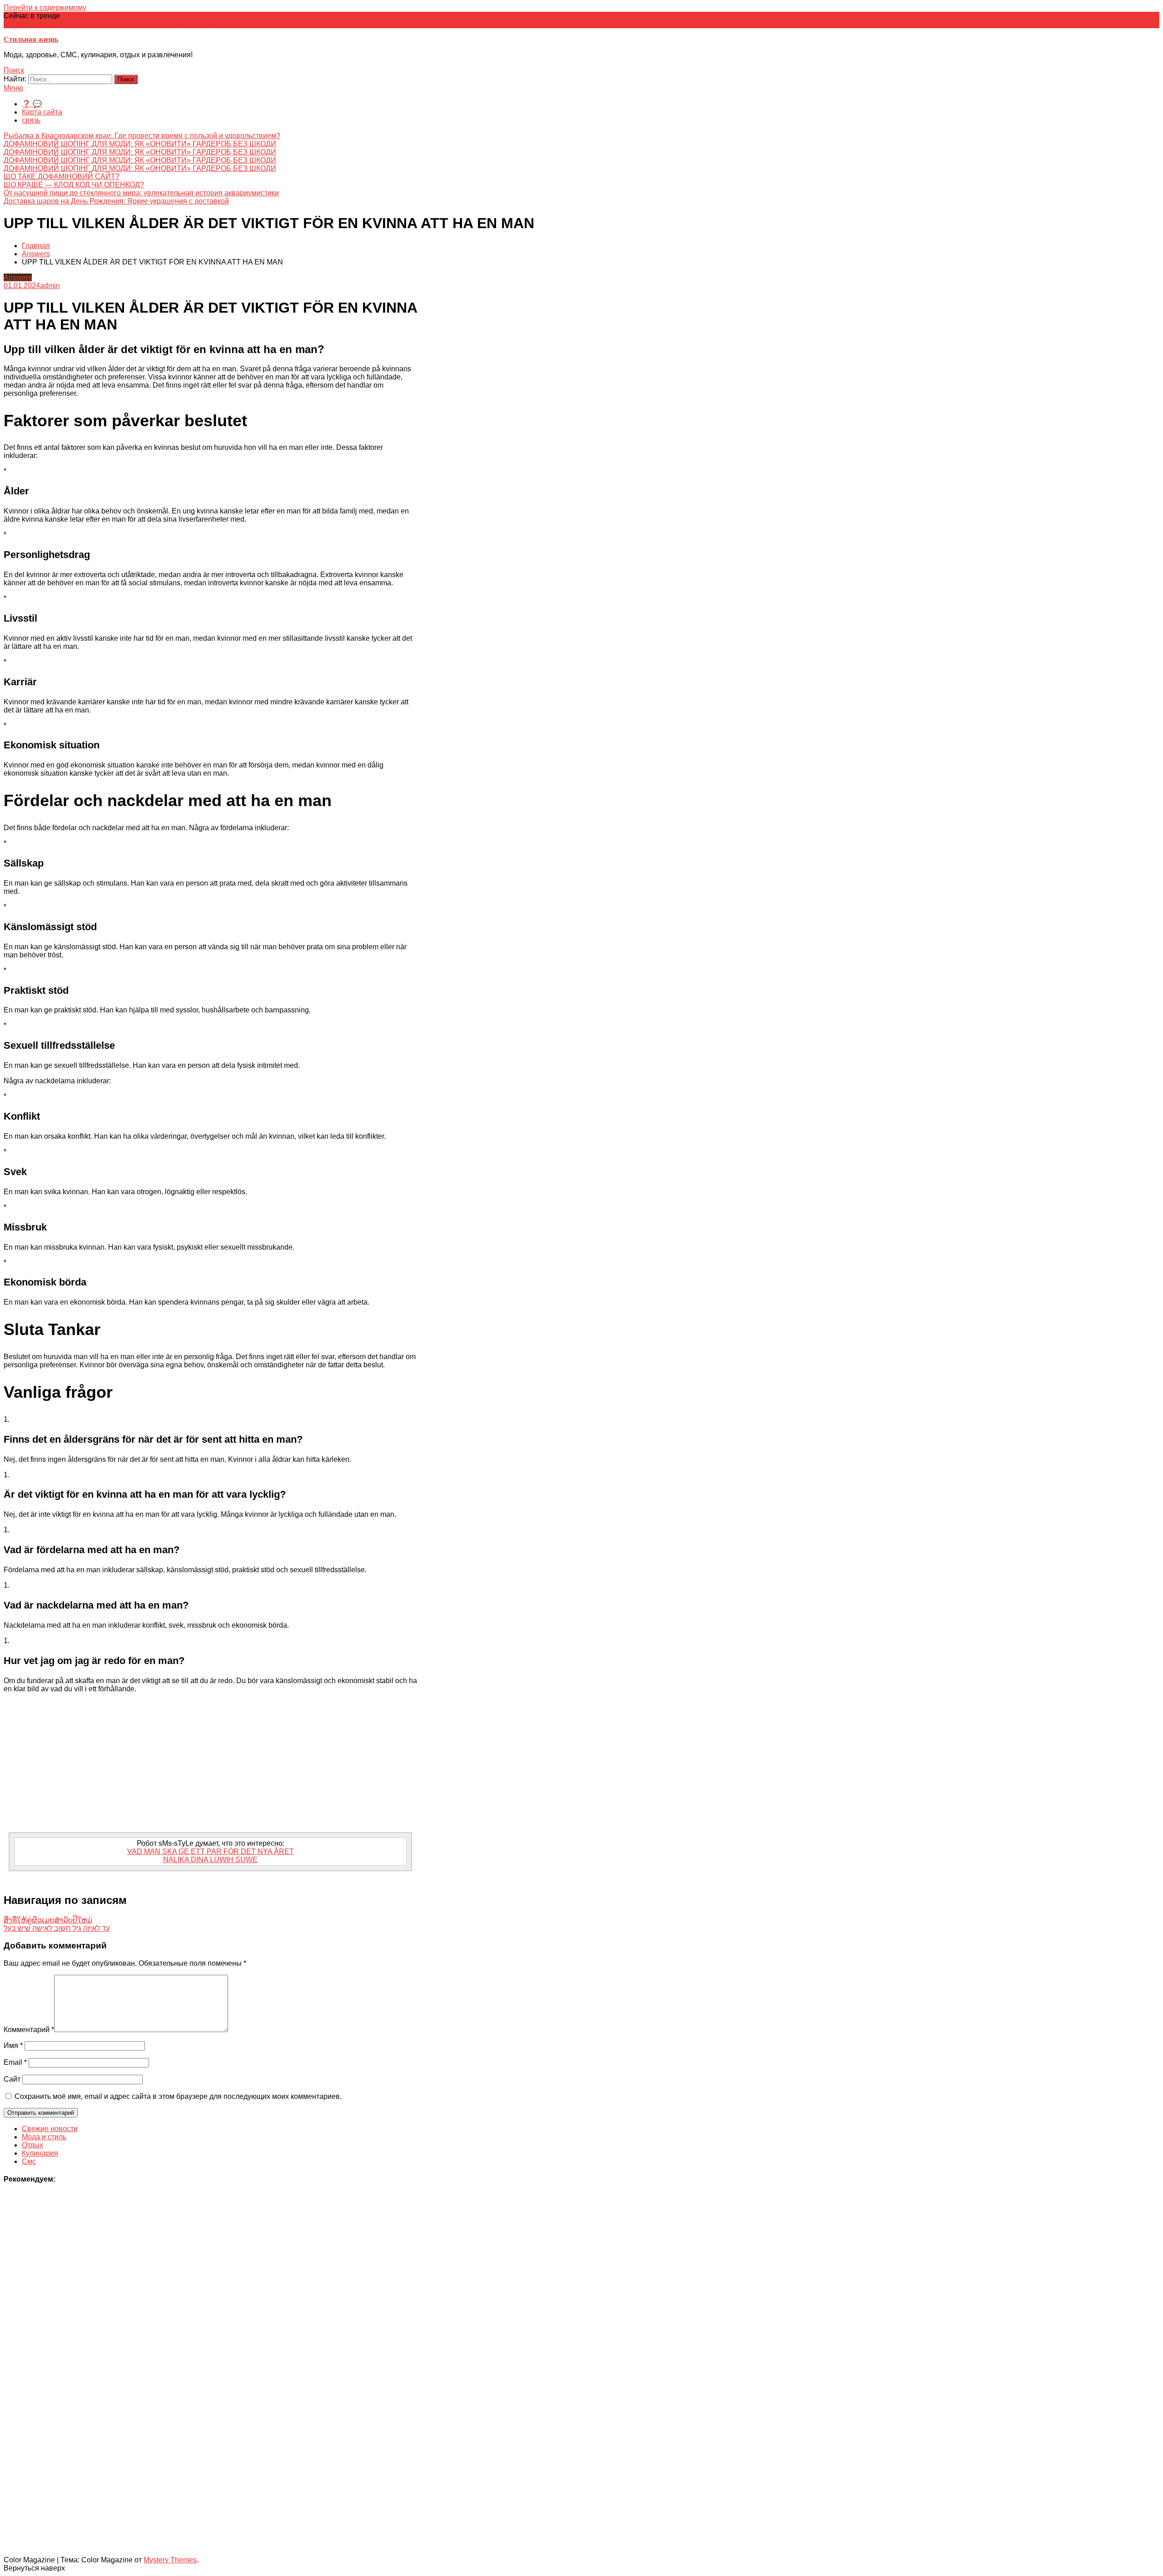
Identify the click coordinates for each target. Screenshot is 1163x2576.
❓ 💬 (32, 104)
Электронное (77, 24)
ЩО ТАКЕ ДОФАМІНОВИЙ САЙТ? (62, 177)
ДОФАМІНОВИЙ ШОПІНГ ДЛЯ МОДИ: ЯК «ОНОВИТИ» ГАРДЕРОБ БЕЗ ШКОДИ (140, 144)
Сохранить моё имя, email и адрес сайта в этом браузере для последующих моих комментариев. (178, 2096)
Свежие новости (50, 2129)
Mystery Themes (170, 2560)
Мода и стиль (44, 2137)
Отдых (32, 2145)
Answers (18, 277)
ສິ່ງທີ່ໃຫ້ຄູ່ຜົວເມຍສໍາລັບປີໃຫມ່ (48, 1920)
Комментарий (29, 2030)
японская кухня (30, 24)
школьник (200, 24)
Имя (13, 2045)
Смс (29, 2161)
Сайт (12, 2079)
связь (31, 120)
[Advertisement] (210, 1764)
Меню (13, 88)
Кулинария (40, 2153)
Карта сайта (42, 112)
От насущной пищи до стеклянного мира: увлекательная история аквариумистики (141, 193)
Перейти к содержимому (45, 7)
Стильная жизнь (31, 39)
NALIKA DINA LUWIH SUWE (210, 1860)
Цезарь (229, 24)
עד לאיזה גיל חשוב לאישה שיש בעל (57, 1928)
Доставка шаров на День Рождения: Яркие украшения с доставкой (116, 201)
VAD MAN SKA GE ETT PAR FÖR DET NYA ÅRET (211, 1851)
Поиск (14, 70)
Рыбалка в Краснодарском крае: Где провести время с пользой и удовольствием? (142, 136)
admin (50, 286)
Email (15, 2062)
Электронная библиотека (142, 24)
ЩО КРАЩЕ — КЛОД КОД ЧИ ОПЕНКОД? (74, 185)
